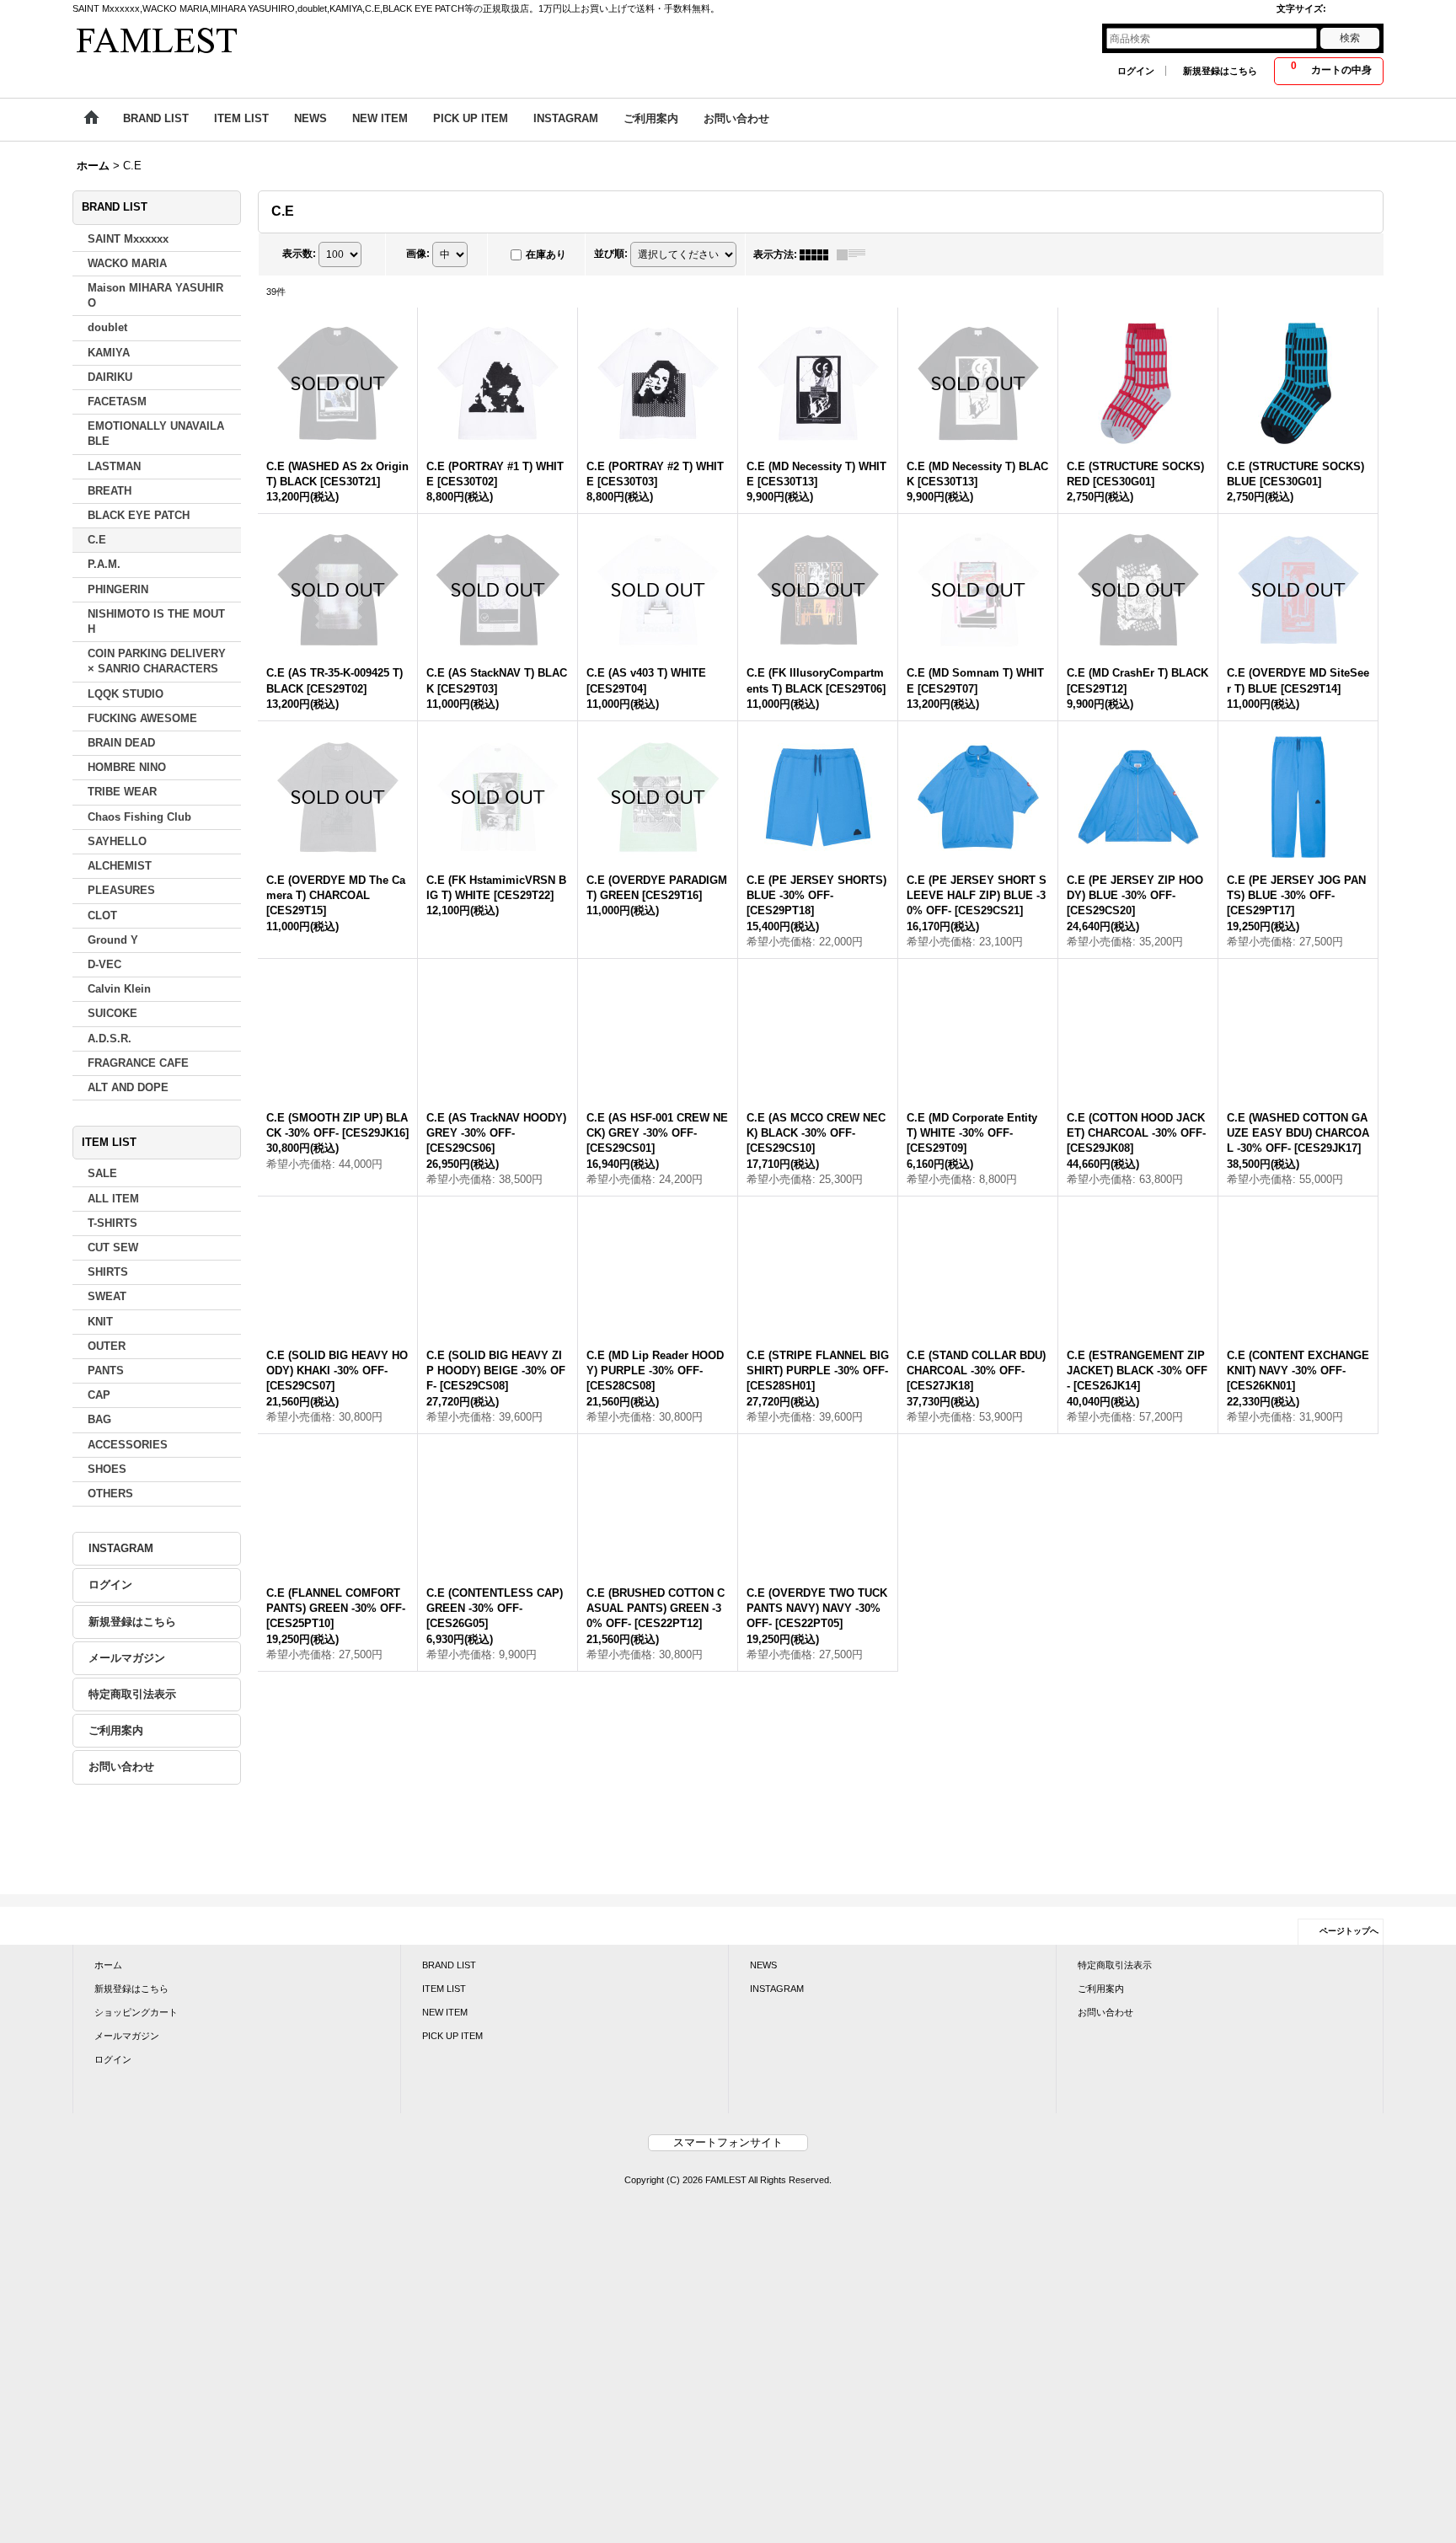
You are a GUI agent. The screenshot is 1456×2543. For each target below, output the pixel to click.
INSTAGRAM (121, 1549)
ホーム (108, 2038)
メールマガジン (127, 1659)
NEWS (763, 2038)
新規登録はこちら (1220, 71)
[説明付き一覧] (855, 255)
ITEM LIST (444, 2062)
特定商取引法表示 (132, 1695)
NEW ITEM (445, 2086)
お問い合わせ (121, 1768)
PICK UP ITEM (452, 2110)
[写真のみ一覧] (818, 255)
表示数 (299, 254)
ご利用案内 (116, 1731)
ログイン (1136, 71)
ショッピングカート (136, 2086)
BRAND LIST (449, 2038)
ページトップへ (1349, 2004)
